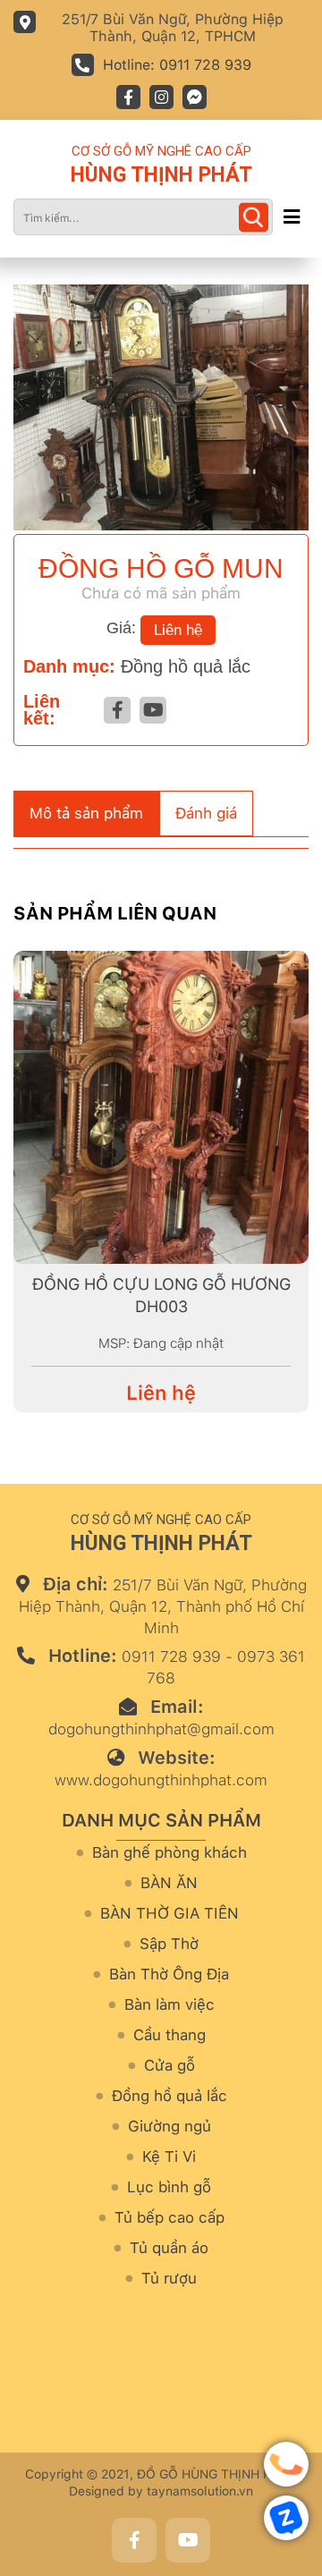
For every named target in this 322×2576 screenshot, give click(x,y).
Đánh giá (206, 813)
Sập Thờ (169, 1944)
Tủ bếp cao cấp (169, 2218)
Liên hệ (178, 630)
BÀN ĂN (169, 1883)
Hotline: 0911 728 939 (177, 65)
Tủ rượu (169, 2279)
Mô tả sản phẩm (86, 813)
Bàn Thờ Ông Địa (169, 1974)
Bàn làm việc (169, 2005)
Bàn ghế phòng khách (169, 1853)
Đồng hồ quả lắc (186, 666)
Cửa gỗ (169, 2066)
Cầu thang (169, 2035)
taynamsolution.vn (200, 2491)
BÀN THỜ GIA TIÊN (169, 1914)
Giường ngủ (169, 2127)
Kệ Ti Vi (169, 2157)
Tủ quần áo (169, 2248)
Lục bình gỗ (169, 2187)
